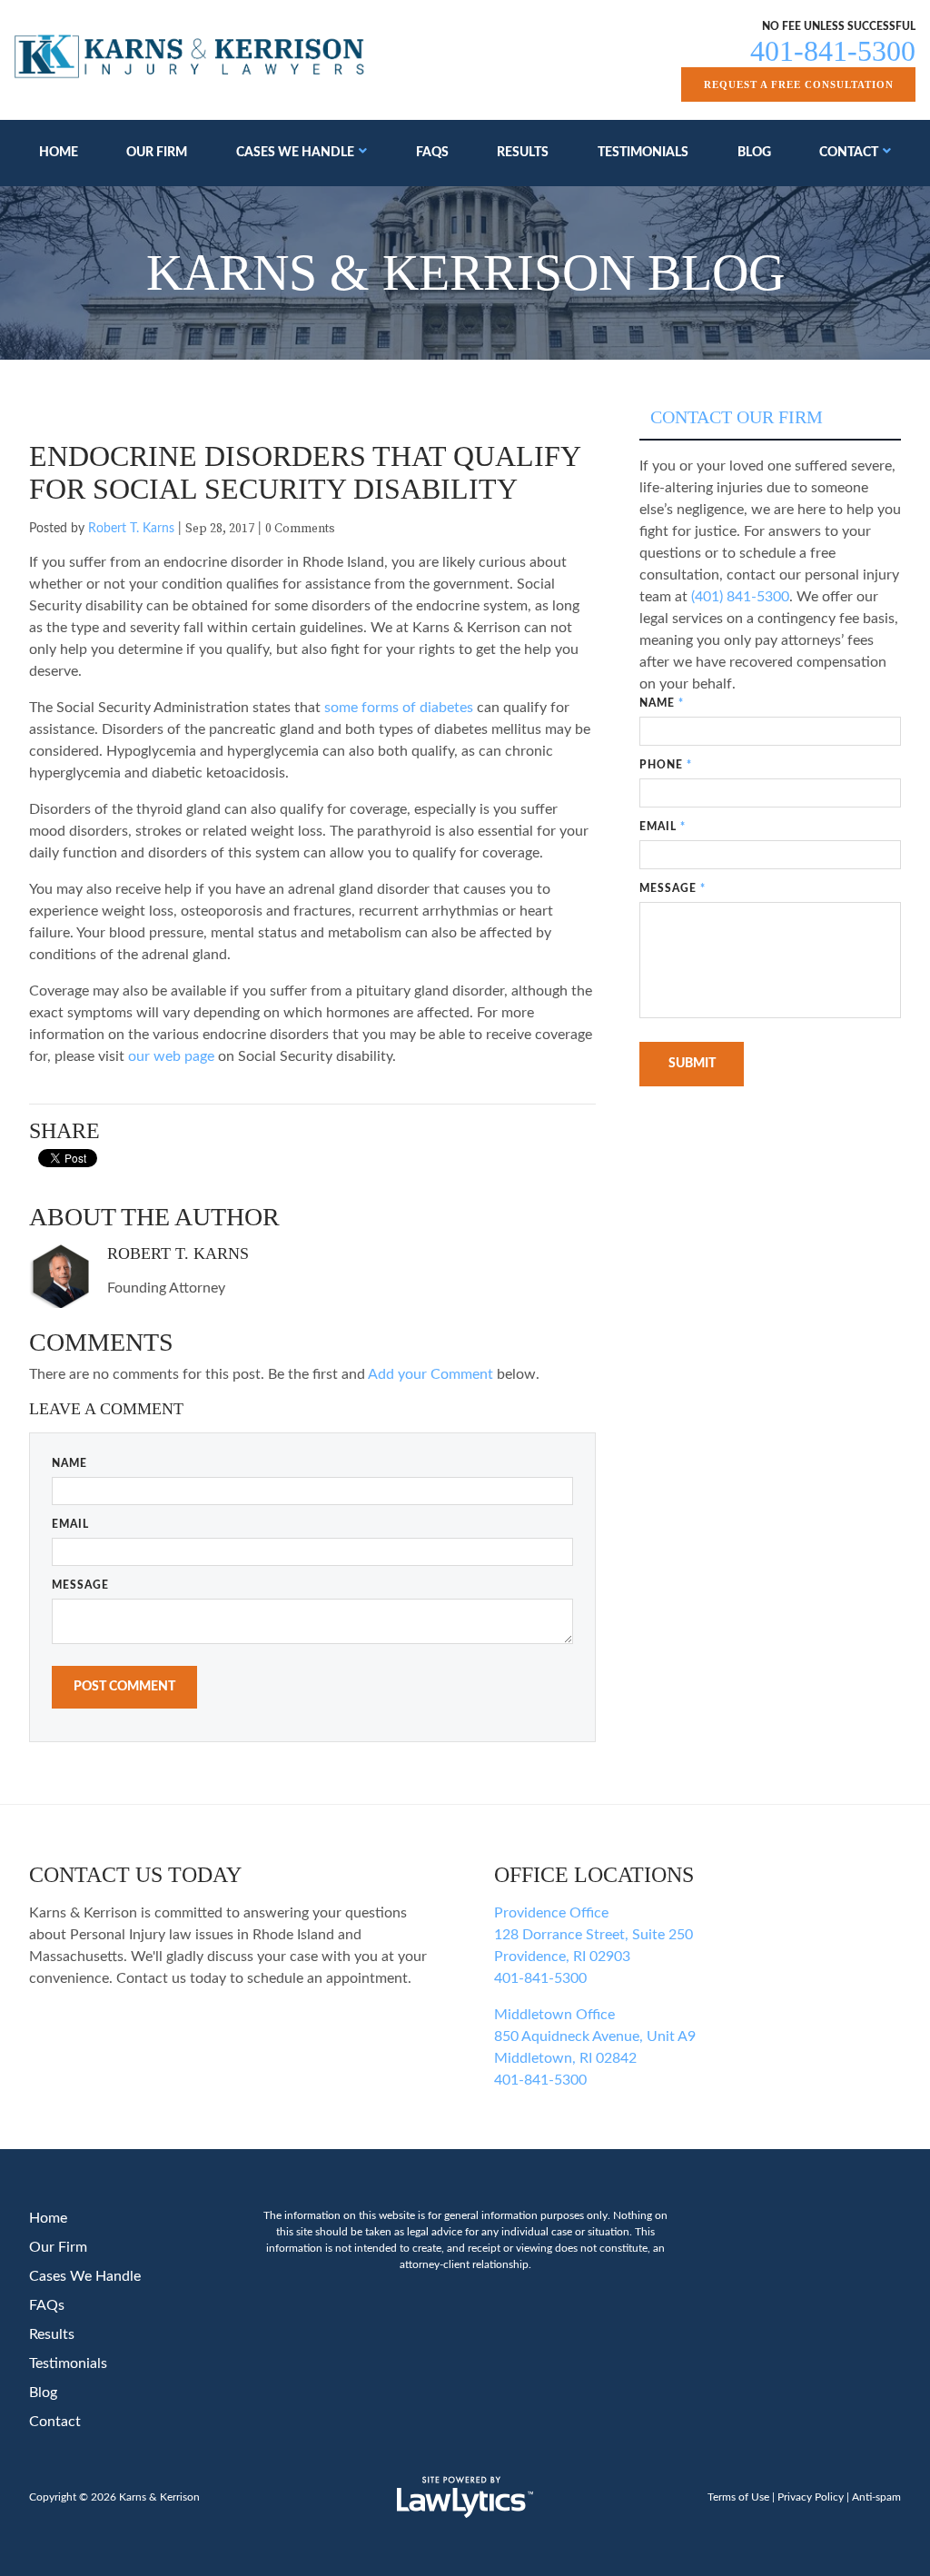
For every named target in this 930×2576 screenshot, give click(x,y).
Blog (754, 153)
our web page (171, 1056)
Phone (666, 765)
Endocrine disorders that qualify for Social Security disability (305, 472)
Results (523, 153)
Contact (849, 153)
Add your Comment (430, 1374)
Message (80, 1585)
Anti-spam (876, 2497)
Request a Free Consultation (799, 84)
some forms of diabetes (399, 708)
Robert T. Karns (131, 529)
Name (69, 1463)
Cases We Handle (295, 153)
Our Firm (157, 153)
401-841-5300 (833, 51)
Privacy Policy (811, 2497)
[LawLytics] (465, 2497)
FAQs (432, 153)
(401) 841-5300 (740, 597)
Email (70, 1524)
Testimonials (643, 153)
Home (59, 153)
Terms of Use (738, 2497)
